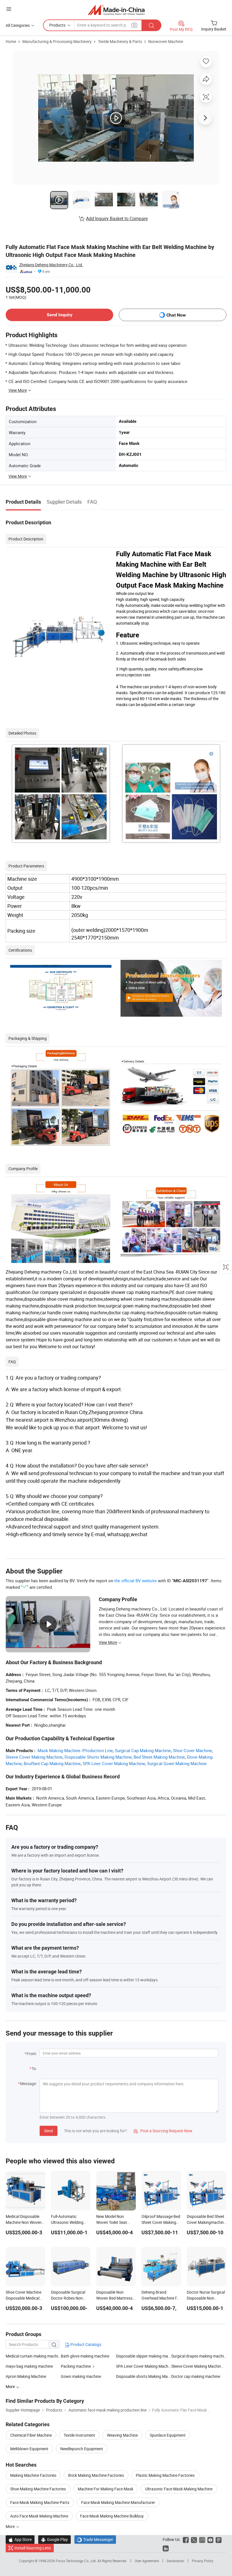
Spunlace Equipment (168, 2435)
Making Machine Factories (33, 2475)
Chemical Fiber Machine (31, 2435)
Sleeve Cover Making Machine (34, 1757)
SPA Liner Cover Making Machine (114, 1763)
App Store (20, 2539)
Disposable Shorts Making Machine (98, 1757)
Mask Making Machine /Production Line (75, 1750)
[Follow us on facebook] (186, 2539)
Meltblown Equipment (29, 2449)
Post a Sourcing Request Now (163, 2131)
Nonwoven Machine (166, 41)
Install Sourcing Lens (33, 2548)
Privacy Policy (203, 2561)
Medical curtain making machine (33, 2356)
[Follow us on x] (194, 2539)
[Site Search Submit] (151, 25)
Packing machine (76, 2366)
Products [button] (57, 25)
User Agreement (147, 2561)
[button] (9, 9)
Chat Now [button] (176, 315)
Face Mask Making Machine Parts (40, 2502)
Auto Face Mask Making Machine (39, 2516)
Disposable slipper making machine (144, 2356)
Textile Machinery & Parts (120, 41)
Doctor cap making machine (196, 2376)
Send (49, 2131)
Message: (28, 2083)
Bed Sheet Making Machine (159, 1757)
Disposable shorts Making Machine (144, 2376)
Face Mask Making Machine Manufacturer (118, 2502)
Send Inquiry (60, 315)
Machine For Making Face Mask (106, 2489)
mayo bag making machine (29, 2366)
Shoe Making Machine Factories (38, 2489)
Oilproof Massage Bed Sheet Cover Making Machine (161, 2222)
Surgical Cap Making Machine (143, 1750)
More (11, 2526)
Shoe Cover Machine (192, 1750)
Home (11, 41)
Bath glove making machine (85, 2356)
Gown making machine (81, 2376)
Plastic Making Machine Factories (165, 2475)
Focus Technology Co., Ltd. (77, 2561)
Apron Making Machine (26, 2376)
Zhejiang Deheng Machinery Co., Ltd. (51, 265)
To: (34, 2069)
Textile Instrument (79, 2435)
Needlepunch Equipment (82, 2449)
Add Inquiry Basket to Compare (117, 218)
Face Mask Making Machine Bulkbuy (112, 2516)
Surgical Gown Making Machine (177, 1763)
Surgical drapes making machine (199, 2356)
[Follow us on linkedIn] (166, 2548)
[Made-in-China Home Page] (116, 10)
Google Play (54, 2539)
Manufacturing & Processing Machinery (57, 41)
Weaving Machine (122, 2435)
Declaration (175, 2561)
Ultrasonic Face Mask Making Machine (179, 2489)
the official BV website (136, 1581)
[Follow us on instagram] (202, 2539)
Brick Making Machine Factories (96, 2475)
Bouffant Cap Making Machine (52, 1763)
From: (32, 2054)
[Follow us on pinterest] (219, 2539)
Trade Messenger (95, 2539)
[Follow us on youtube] (210, 2539)
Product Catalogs (85, 2344)
